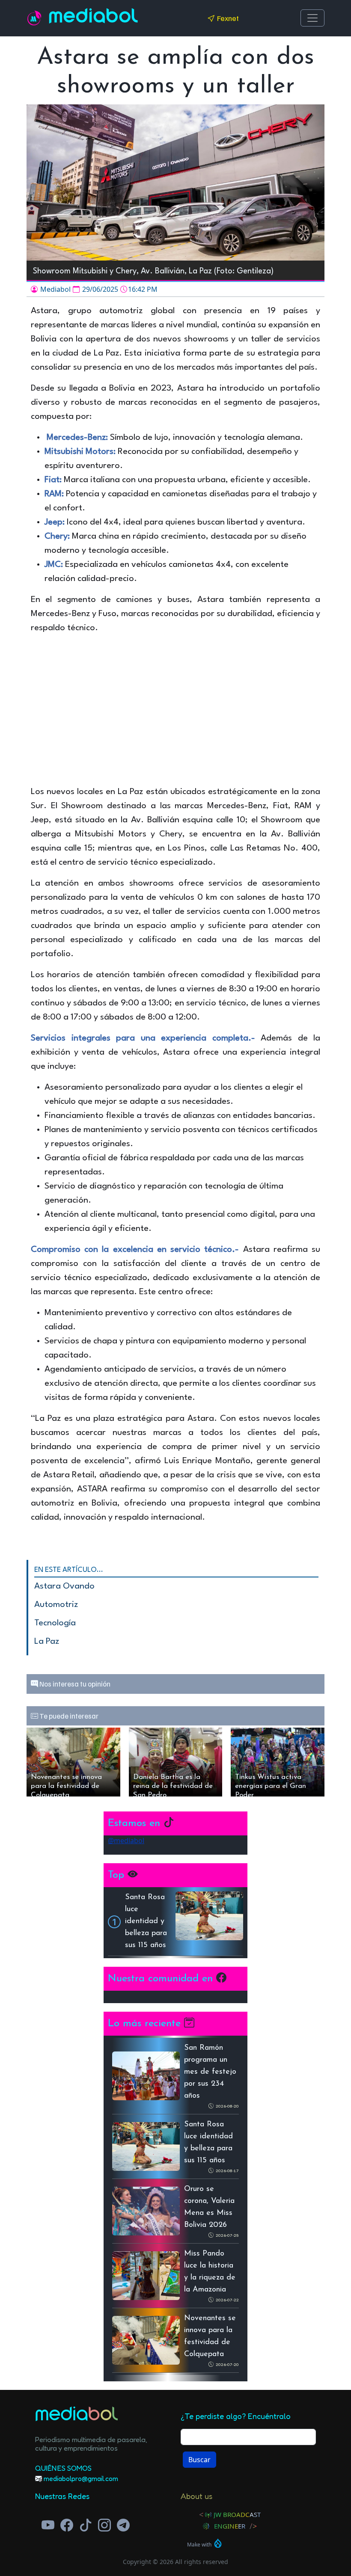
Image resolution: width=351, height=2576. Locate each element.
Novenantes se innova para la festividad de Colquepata (66, 1785)
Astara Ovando (64, 1586)
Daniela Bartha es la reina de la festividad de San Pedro (173, 1785)
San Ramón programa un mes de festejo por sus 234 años (210, 2072)
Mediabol (94, 18)
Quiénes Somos (63, 2468)
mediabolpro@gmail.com (81, 2478)
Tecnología (55, 1623)
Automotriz (56, 1605)
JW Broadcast (237, 2514)
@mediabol (126, 1841)
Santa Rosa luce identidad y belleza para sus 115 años (146, 1921)
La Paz (47, 1642)
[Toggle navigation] (312, 18)
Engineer (230, 2526)
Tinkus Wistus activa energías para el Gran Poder (271, 1785)
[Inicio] (38, 18)
